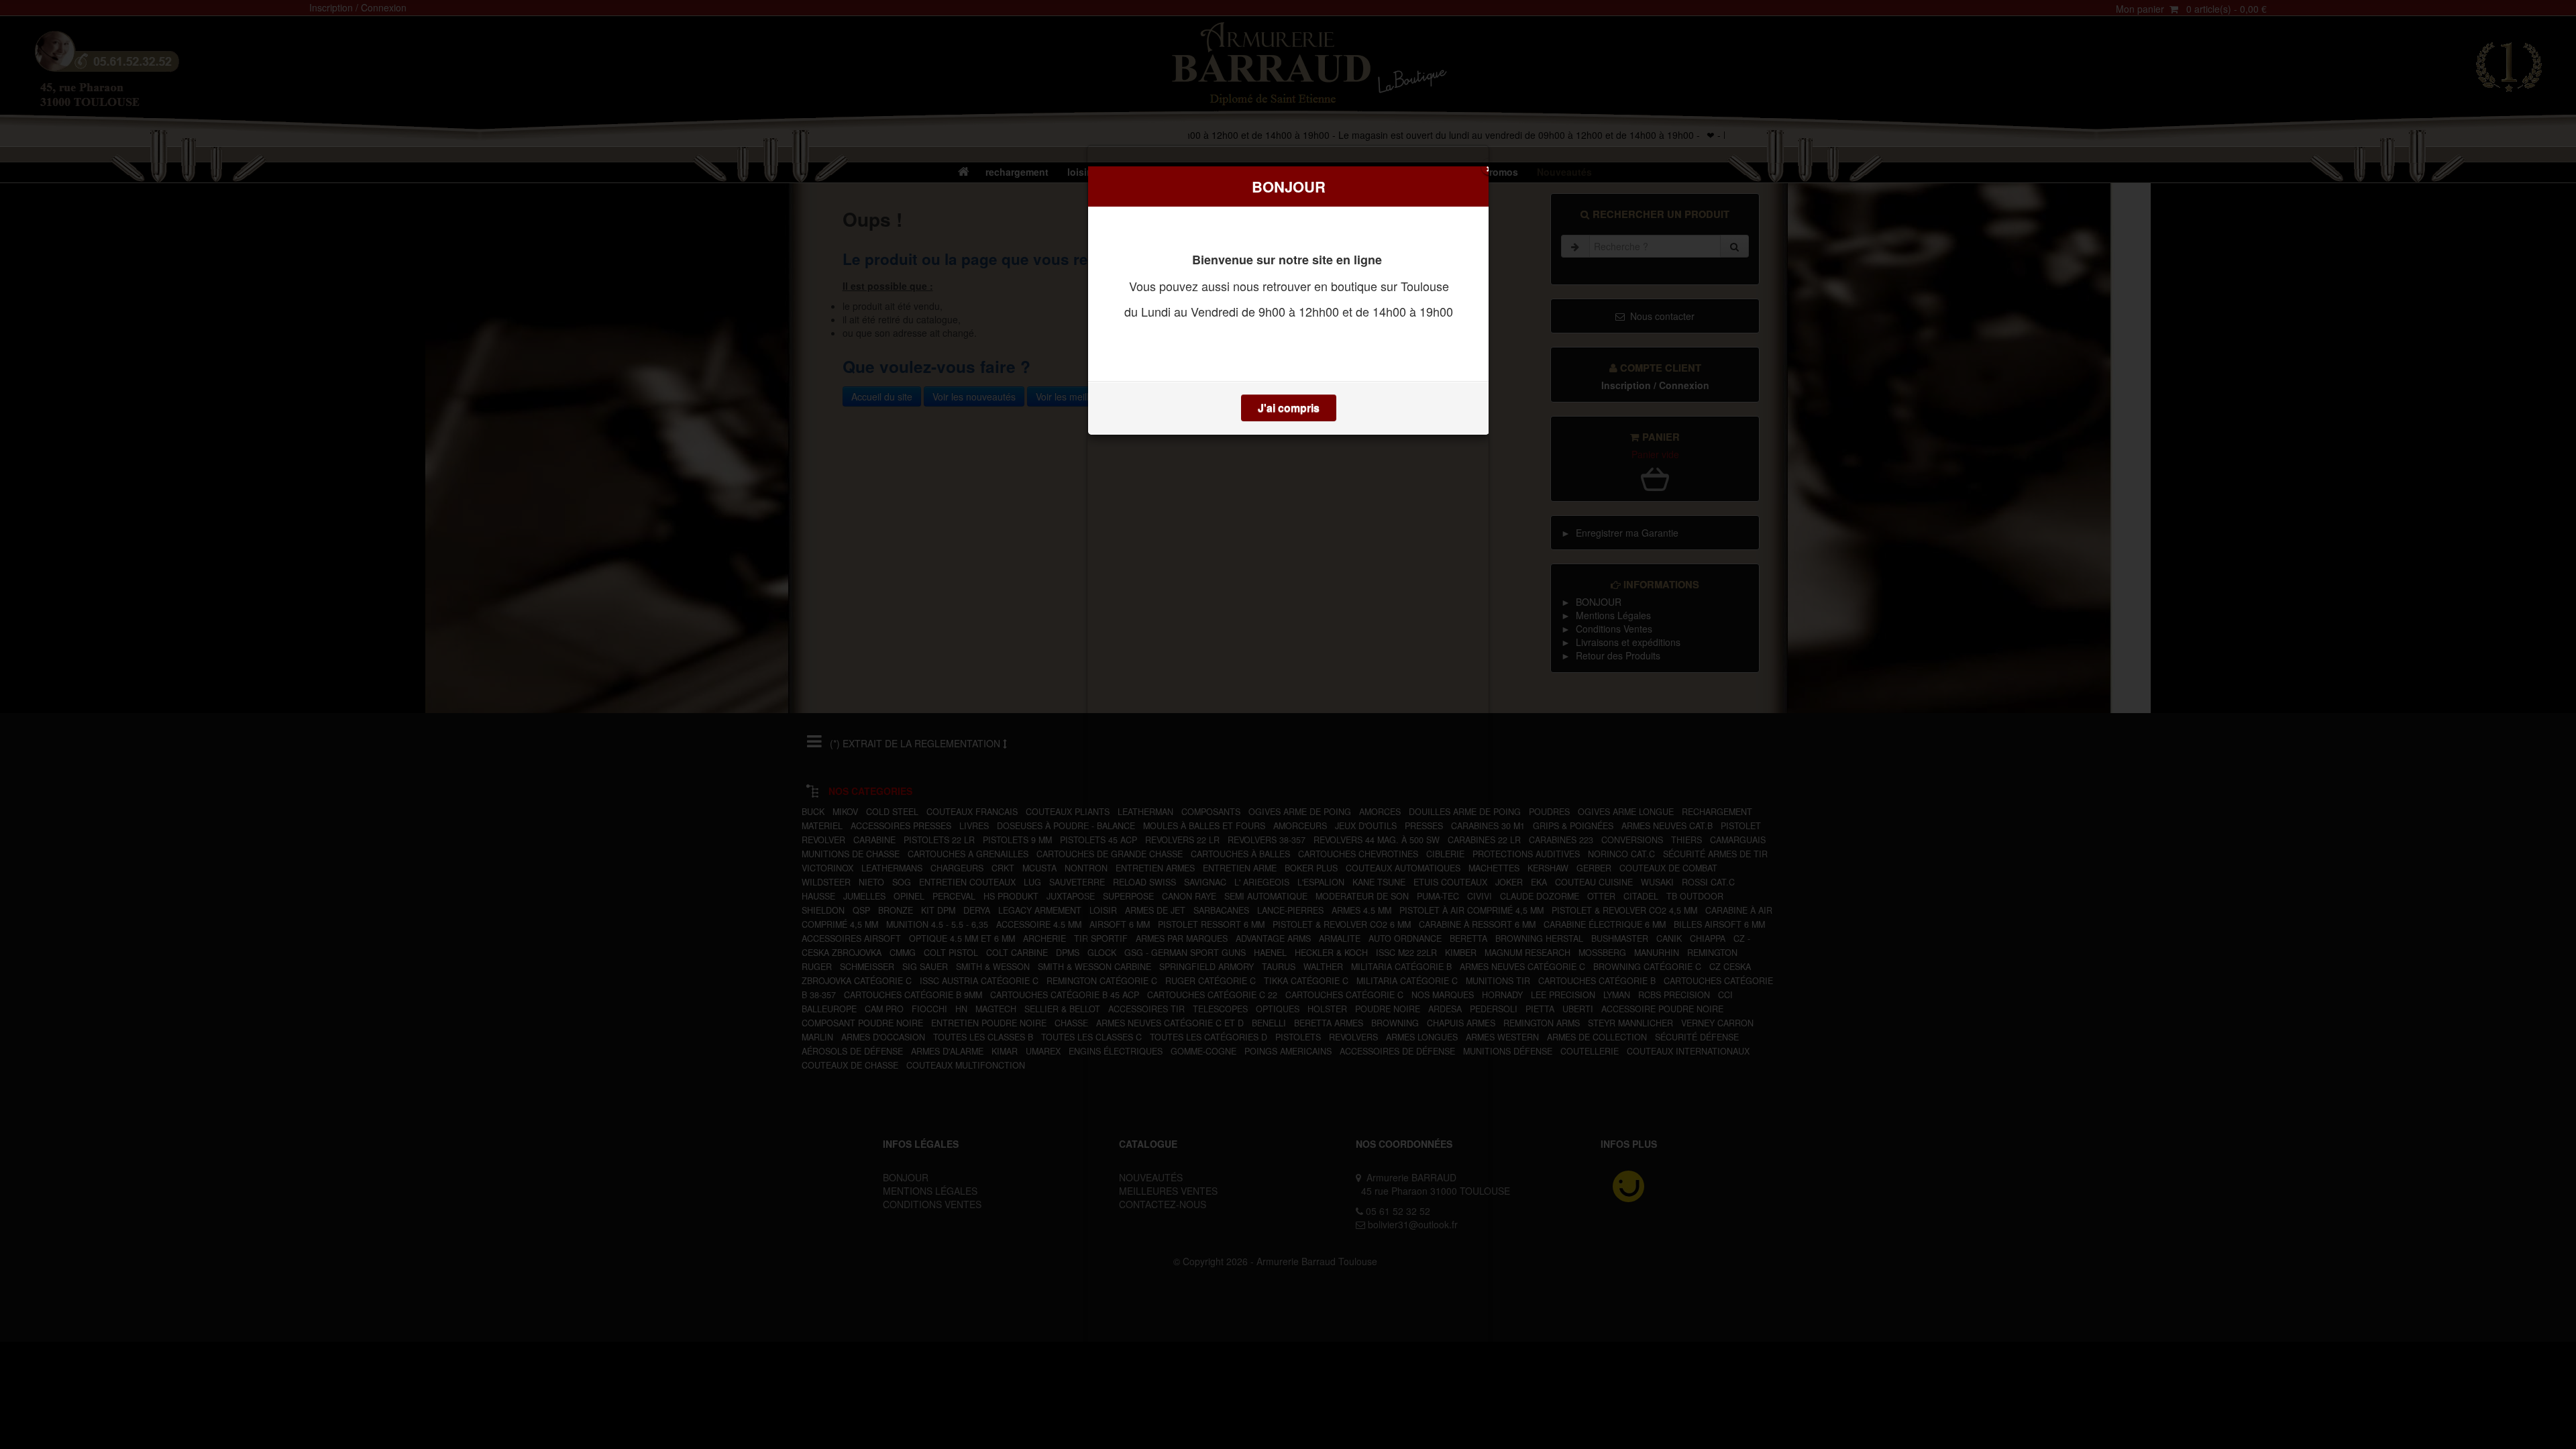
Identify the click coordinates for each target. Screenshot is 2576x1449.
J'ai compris (1289, 408)
